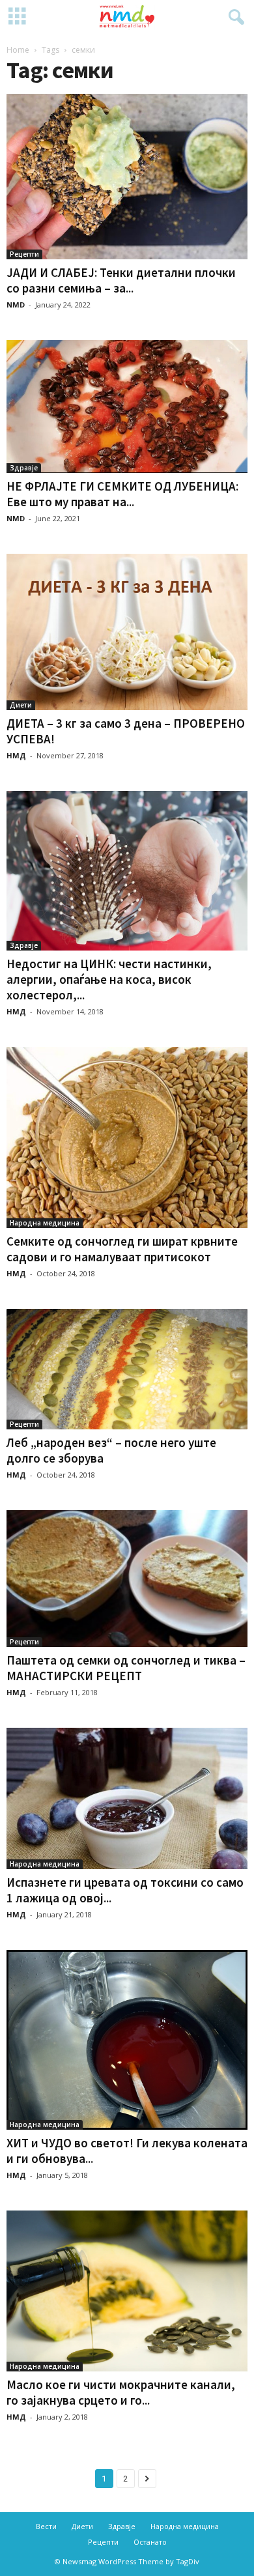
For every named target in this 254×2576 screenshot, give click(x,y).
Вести (46, 2526)
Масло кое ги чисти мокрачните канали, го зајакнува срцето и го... (121, 2392)
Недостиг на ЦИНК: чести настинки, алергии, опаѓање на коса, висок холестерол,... (109, 979)
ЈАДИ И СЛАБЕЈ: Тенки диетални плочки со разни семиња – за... (121, 280)
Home (18, 50)
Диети (21, 705)
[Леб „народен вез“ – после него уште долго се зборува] (127, 1369)
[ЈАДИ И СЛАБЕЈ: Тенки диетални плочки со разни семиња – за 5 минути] (127, 177)
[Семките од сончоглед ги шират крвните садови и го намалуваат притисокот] (127, 1138)
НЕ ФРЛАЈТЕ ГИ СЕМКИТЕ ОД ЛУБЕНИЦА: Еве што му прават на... (122, 494)
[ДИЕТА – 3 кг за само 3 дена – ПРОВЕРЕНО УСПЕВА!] (127, 632)
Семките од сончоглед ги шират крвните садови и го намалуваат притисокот (122, 1249)
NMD (16, 305)
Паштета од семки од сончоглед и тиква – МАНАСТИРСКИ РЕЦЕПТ (126, 1668)
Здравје (24, 468)
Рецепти (24, 254)
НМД (16, 755)
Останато (150, 2542)
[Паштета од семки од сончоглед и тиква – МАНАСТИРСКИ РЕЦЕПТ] (127, 1579)
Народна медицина (45, 1223)
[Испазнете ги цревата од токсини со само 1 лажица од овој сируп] (127, 1798)
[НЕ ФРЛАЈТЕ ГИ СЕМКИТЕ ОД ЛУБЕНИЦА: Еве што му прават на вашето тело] (127, 407)
